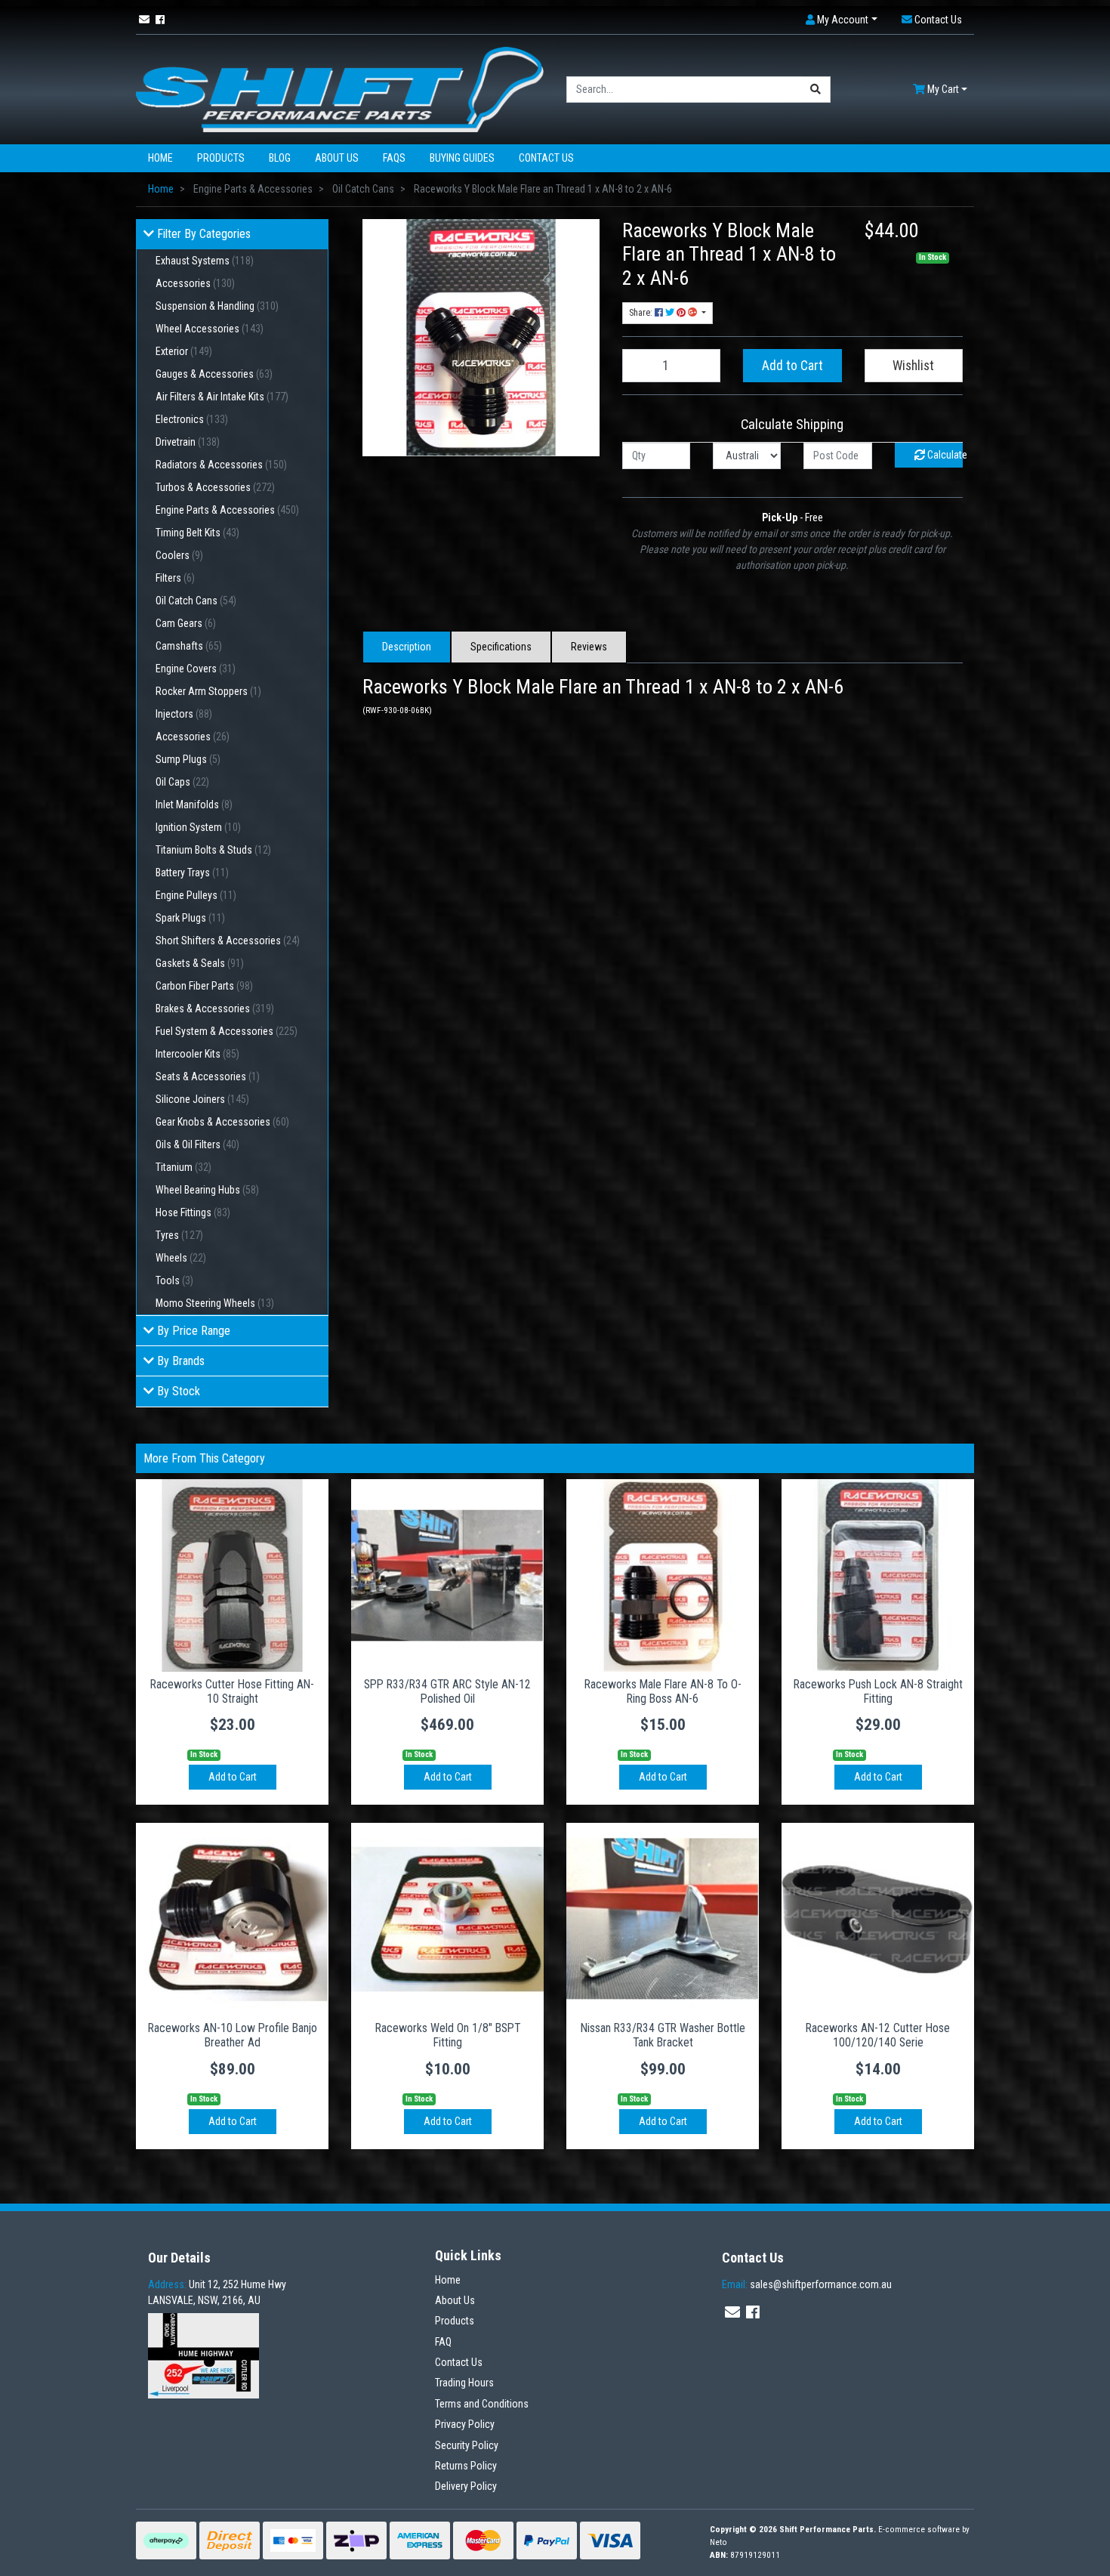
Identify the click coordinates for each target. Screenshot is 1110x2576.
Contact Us (546, 158)
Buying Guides (462, 158)
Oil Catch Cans (196, 601)
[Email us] (144, 20)
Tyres (179, 1235)
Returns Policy (466, 2466)
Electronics (192, 419)
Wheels (181, 1258)
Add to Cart (792, 366)
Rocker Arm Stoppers (208, 691)
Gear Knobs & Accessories (222, 1122)
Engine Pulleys (196, 895)
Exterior (184, 351)
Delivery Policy (466, 2486)
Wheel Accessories (210, 329)
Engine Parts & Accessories (227, 510)
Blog (280, 158)
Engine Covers (196, 669)
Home (160, 158)
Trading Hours (464, 2383)
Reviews (589, 647)
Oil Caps (182, 782)
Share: (642, 313)
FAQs (394, 158)
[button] (842, 20)
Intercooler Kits (197, 1054)
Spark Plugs (190, 918)
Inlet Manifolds (194, 805)
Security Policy (467, 2445)
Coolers (179, 555)
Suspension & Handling (217, 306)
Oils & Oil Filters (197, 1144)
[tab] (407, 647)
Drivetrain (188, 442)
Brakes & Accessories (215, 1008)
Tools (174, 1280)
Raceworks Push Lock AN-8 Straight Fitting (878, 1691)
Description (407, 647)
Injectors (184, 714)
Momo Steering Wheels (215, 1303)
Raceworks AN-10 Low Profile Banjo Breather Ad (233, 2035)
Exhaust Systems (205, 261)
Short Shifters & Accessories (228, 941)
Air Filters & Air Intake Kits (222, 397)
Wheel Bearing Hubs (207, 1190)
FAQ (443, 2342)
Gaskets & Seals (200, 963)
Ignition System (198, 827)
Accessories (195, 283)
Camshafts (189, 646)
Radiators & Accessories (221, 465)
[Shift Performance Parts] (340, 88)
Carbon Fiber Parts (204, 986)
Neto (718, 2542)
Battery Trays (192, 873)
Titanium (183, 1167)
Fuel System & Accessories (227, 1031)
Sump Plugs (188, 759)
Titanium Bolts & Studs (213, 850)
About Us (337, 158)
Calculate (944, 455)
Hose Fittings (193, 1212)
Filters (175, 578)
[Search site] (816, 90)
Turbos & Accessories (215, 487)
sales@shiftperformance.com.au (807, 2284)
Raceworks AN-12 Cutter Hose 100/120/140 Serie (878, 2035)
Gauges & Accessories (214, 374)
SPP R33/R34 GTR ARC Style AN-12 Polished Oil (447, 1691)
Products (221, 158)
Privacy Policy (465, 2424)
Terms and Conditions (482, 2404)
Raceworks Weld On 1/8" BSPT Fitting (448, 2035)
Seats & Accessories (208, 1076)
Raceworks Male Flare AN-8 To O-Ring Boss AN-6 (663, 1691)
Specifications (501, 647)
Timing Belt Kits (197, 533)
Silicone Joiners (202, 1099)
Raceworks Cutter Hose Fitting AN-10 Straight (232, 1691)
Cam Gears (186, 623)
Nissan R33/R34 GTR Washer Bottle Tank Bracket (663, 2035)
